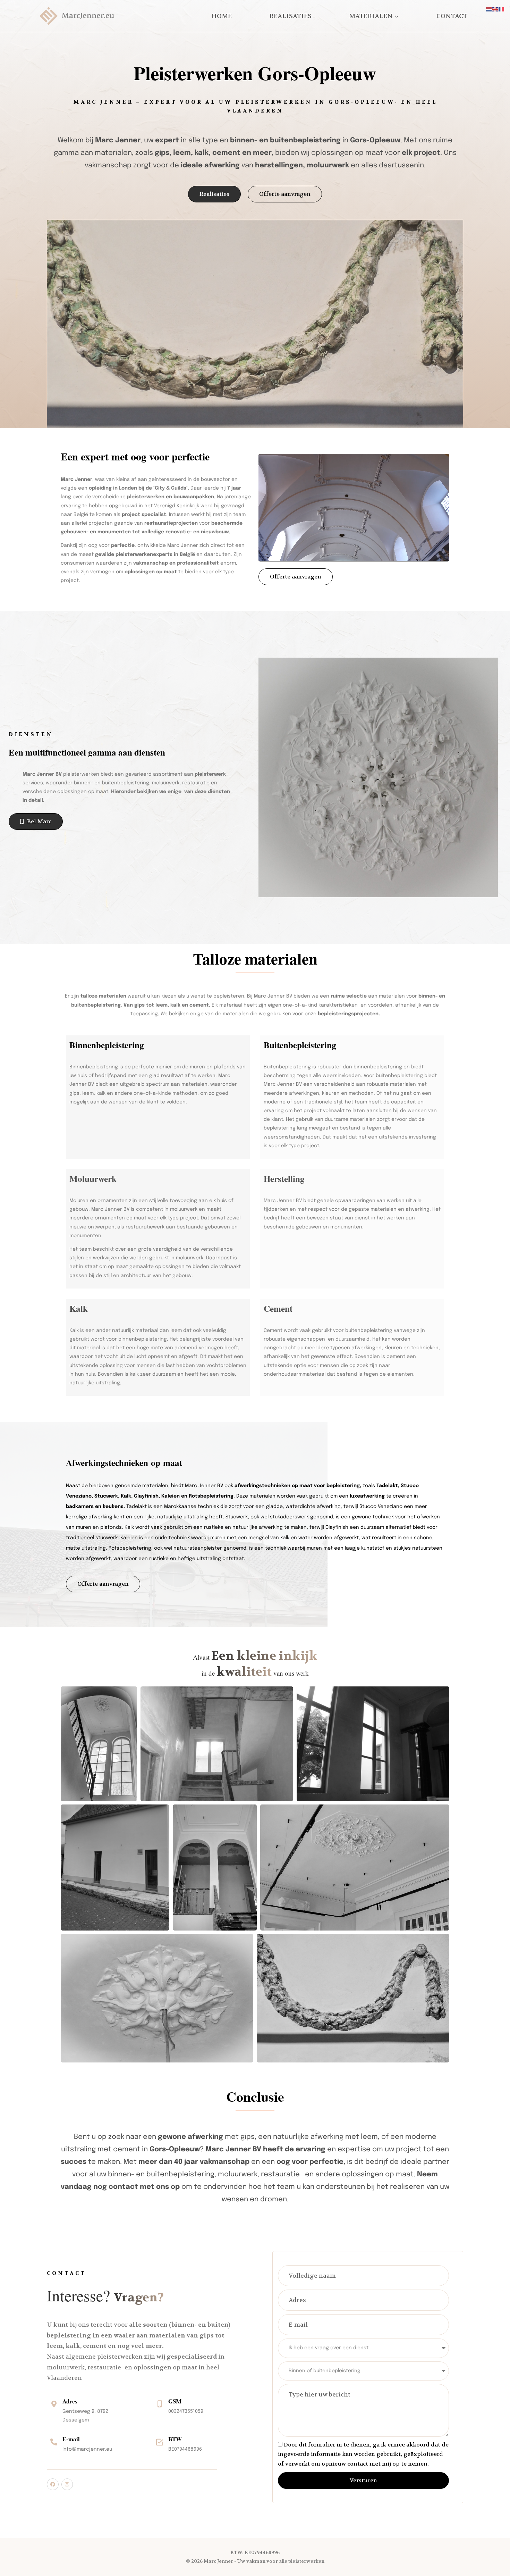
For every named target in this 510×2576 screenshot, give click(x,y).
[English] (495, 9)
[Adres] (54, 2404)
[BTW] (160, 2442)
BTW (175, 2439)
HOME (222, 16)
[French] (502, 9)
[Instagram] (67, 2484)
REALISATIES (290, 16)
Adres (70, 2401)
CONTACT (452, 16)
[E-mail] (54, 2442)
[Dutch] (489, 9)
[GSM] (160, 2404)
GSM (175, 2401)
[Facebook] (53, 2484)
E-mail (71, 2439)
